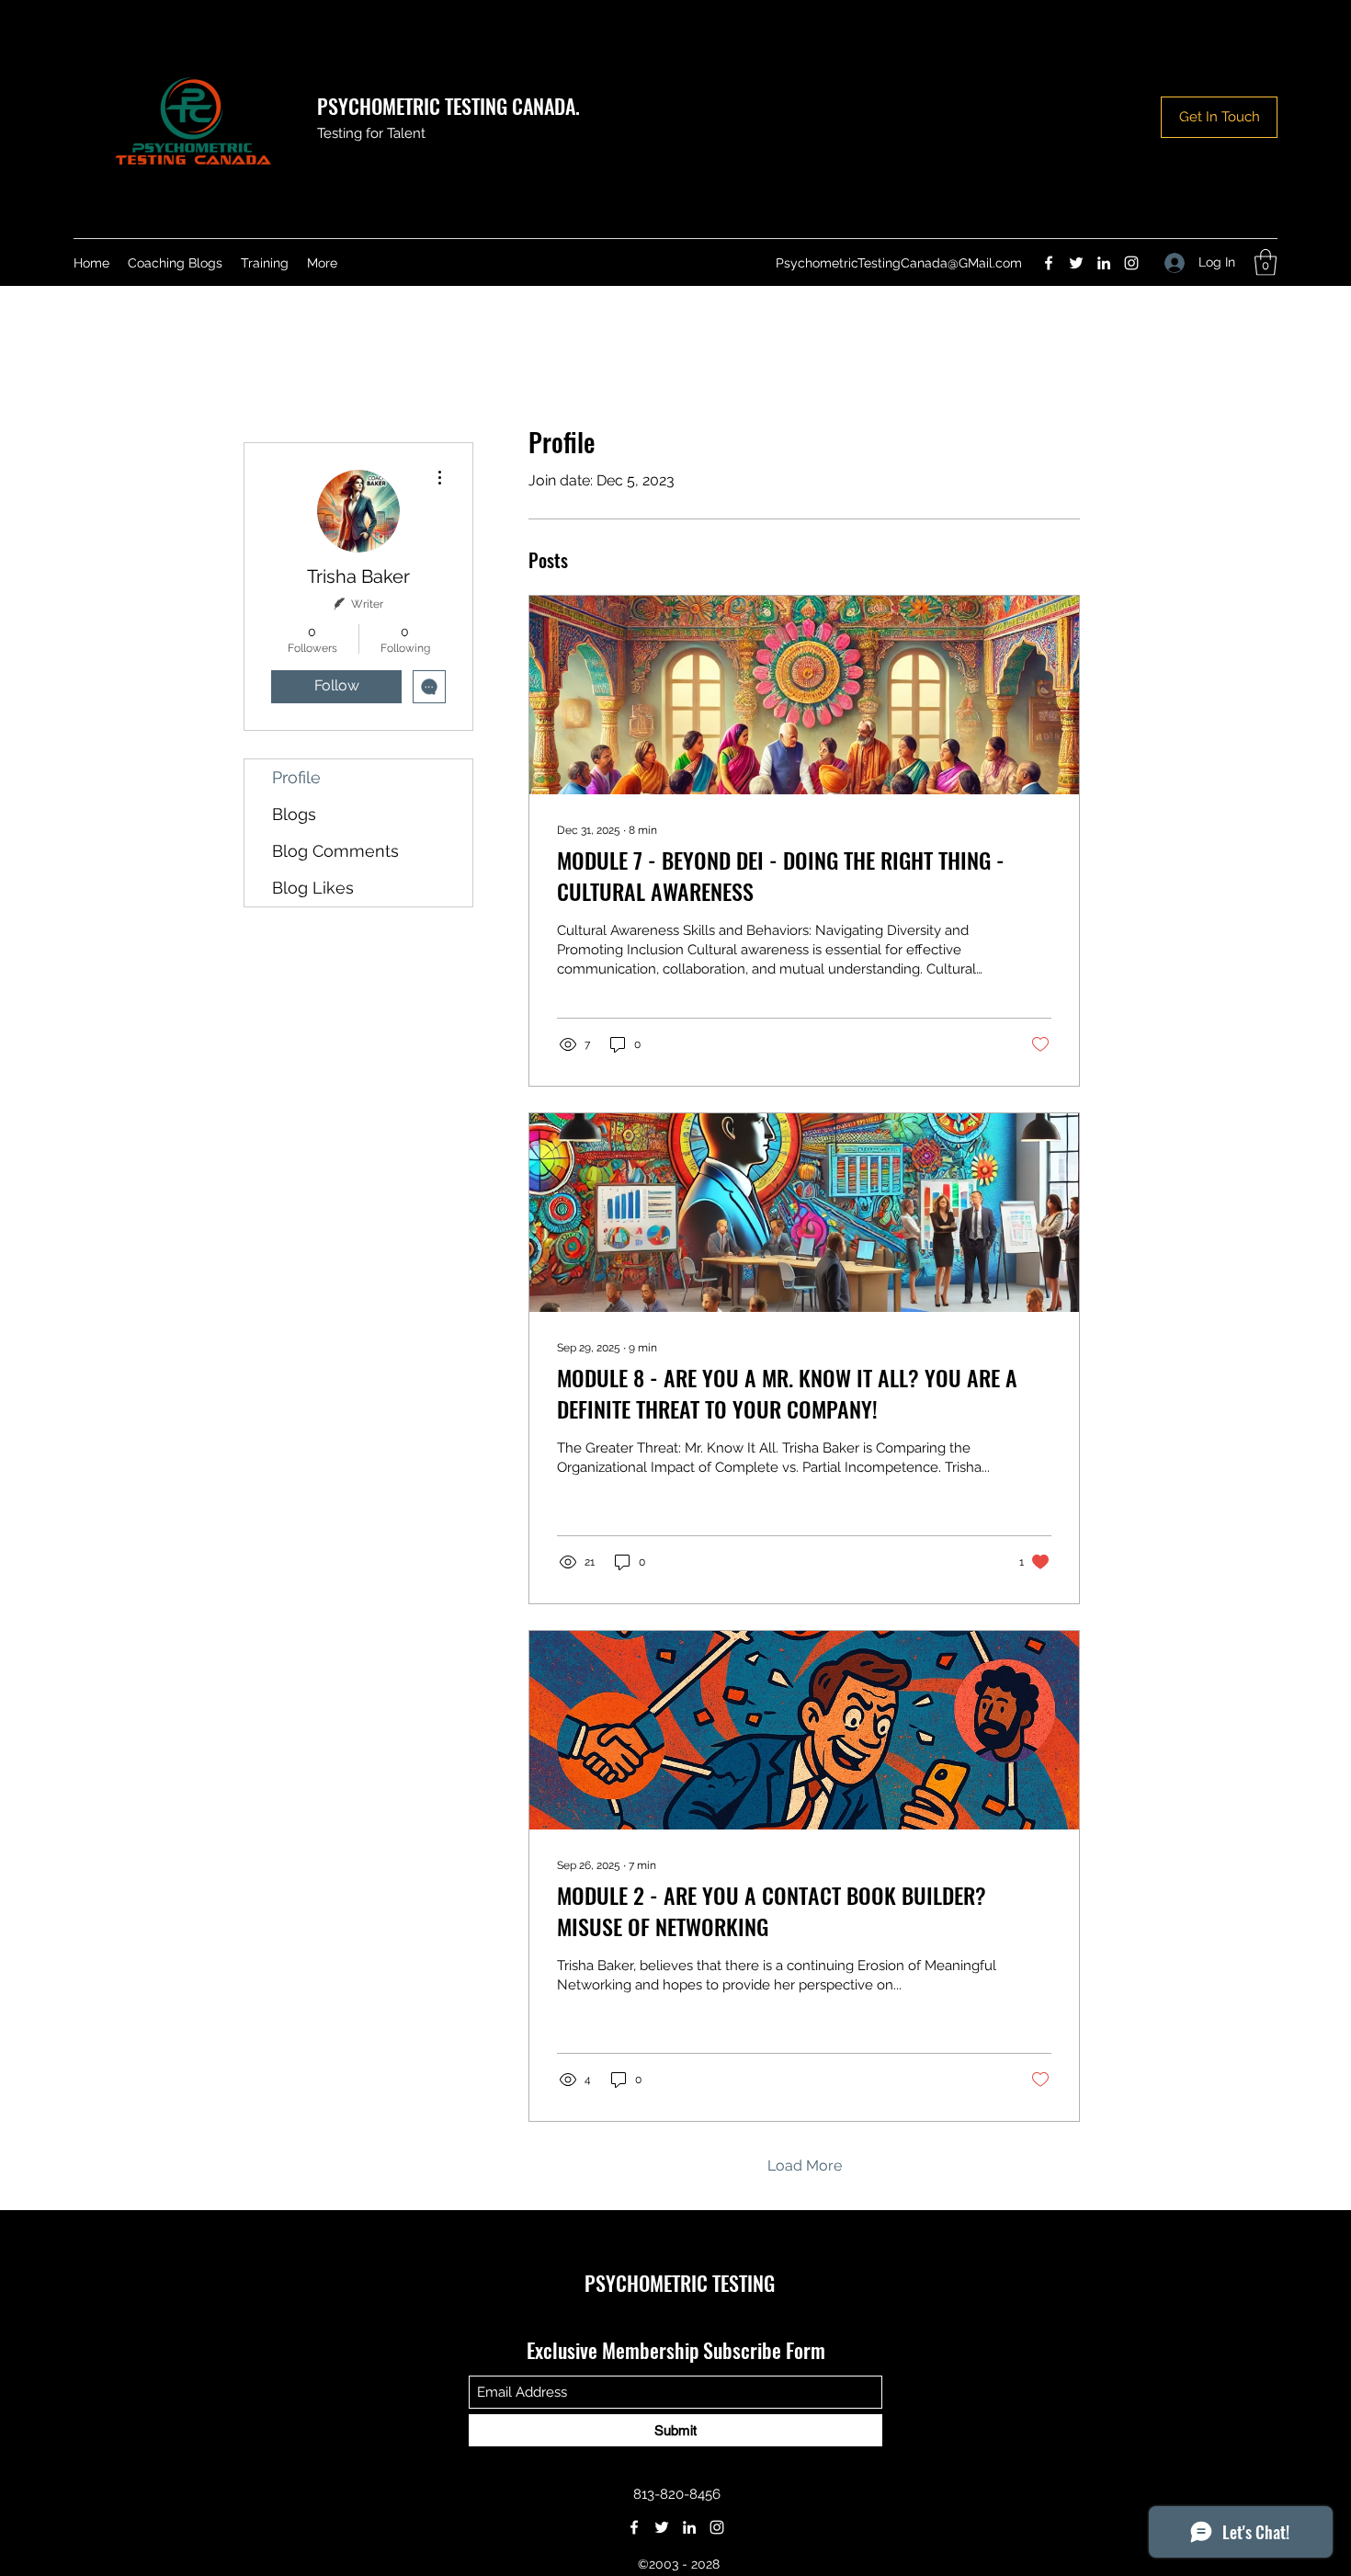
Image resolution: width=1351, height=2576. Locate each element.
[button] (1266, 262)
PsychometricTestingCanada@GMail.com (899, 263)
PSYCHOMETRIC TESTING (680, 2283)
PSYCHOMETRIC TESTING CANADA (446, 106)
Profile (296, 777)
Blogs (294, 814)
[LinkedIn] (1104, 263)
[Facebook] (1049, 263)
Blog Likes (313, 888)
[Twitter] (1076, 263)
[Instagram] (1131, 263)
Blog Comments (335, 851)
